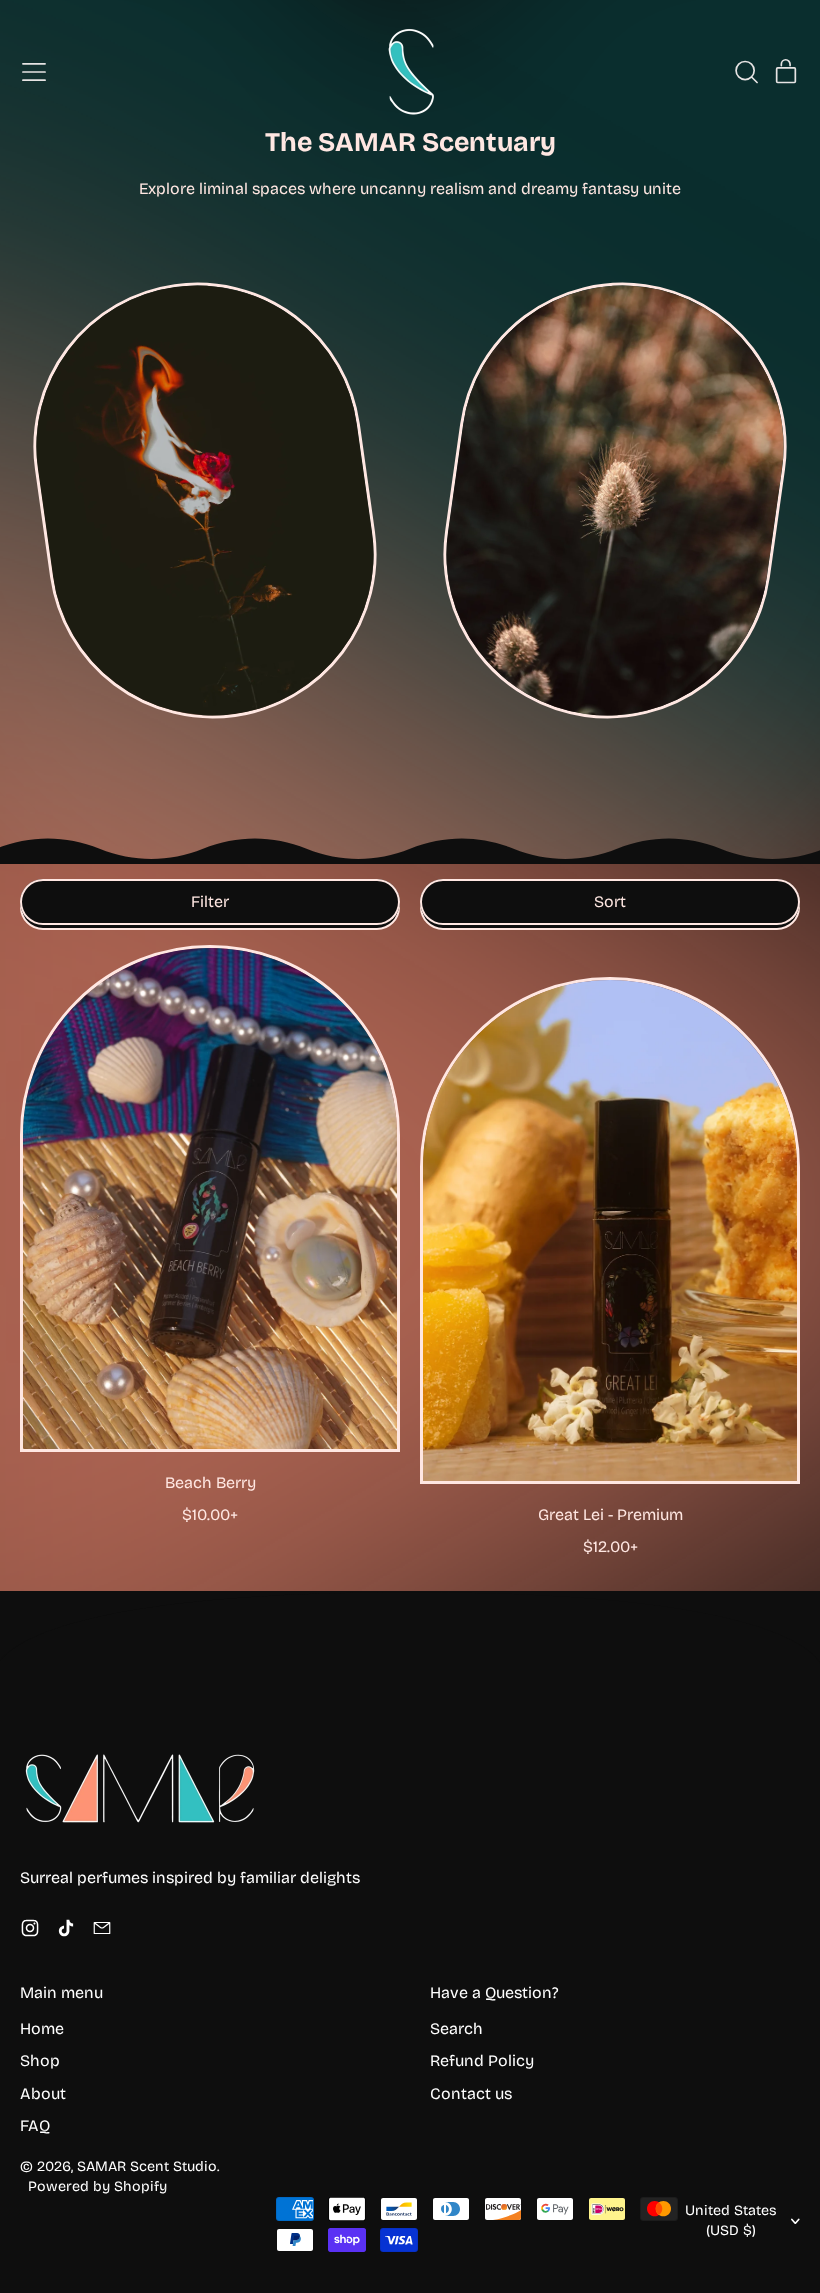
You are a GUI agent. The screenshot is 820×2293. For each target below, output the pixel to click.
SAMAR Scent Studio (147, 2166)
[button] (746, 72)
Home (42, 2028)
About (43, 2093)
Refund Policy (482, 2060)
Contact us (471, 2093)
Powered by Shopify (97, 2186)
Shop (40, 2060)
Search (456, 2028)
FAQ (35, 2125)
